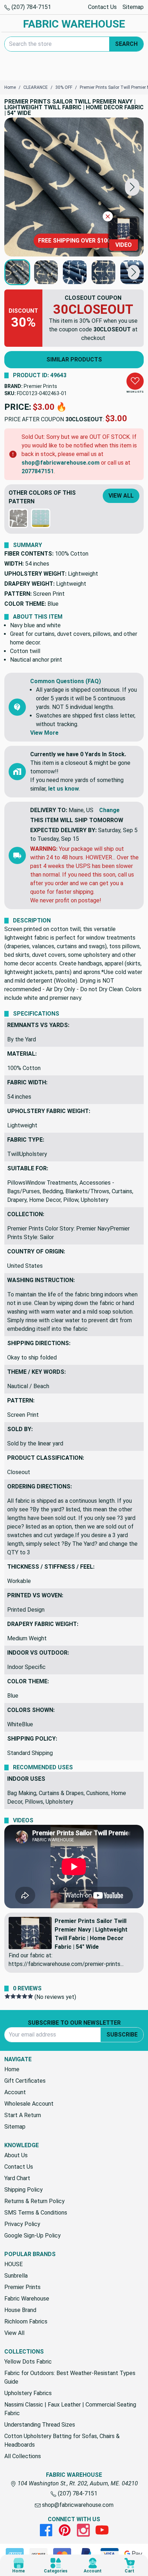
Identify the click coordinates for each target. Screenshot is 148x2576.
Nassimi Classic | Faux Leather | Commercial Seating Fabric (70, 2409)
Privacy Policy (22, 2224)
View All (121, 496)
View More (44, 733)
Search (126, 44)
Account (15, 2092)
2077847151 (38, 471)
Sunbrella (16, 2276)
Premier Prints (40, 386)
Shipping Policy (24, 2190)
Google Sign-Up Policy (33, 2236)
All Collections (23, 2456)
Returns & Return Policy (34, 2201)
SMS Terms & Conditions (36, 2213)
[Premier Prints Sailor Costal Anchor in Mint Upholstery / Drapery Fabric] (41, 518)
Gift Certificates (25, 2081)
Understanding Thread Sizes (40, 2425)
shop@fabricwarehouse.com (61, 463)
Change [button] (109, 810)
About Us (16, 2155)
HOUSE (13, 2264)
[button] (132, 187)
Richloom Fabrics (26, 2321)
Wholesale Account (29, 2104)
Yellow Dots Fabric (28, 2362)
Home (12, 2069)
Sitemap (133, 7)
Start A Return (23, 2115)
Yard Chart (17, 2178)
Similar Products (74, 359)
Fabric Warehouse (27, 2299)
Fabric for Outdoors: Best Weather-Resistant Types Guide (70, 2377)
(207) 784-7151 (31, 7)
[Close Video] (108, 216)
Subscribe (122, 2035)
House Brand (20, 2310)
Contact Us (102, 7)
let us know (64, 789)
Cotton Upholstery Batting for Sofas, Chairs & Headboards (62, 2440)
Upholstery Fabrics (28, 2393)
